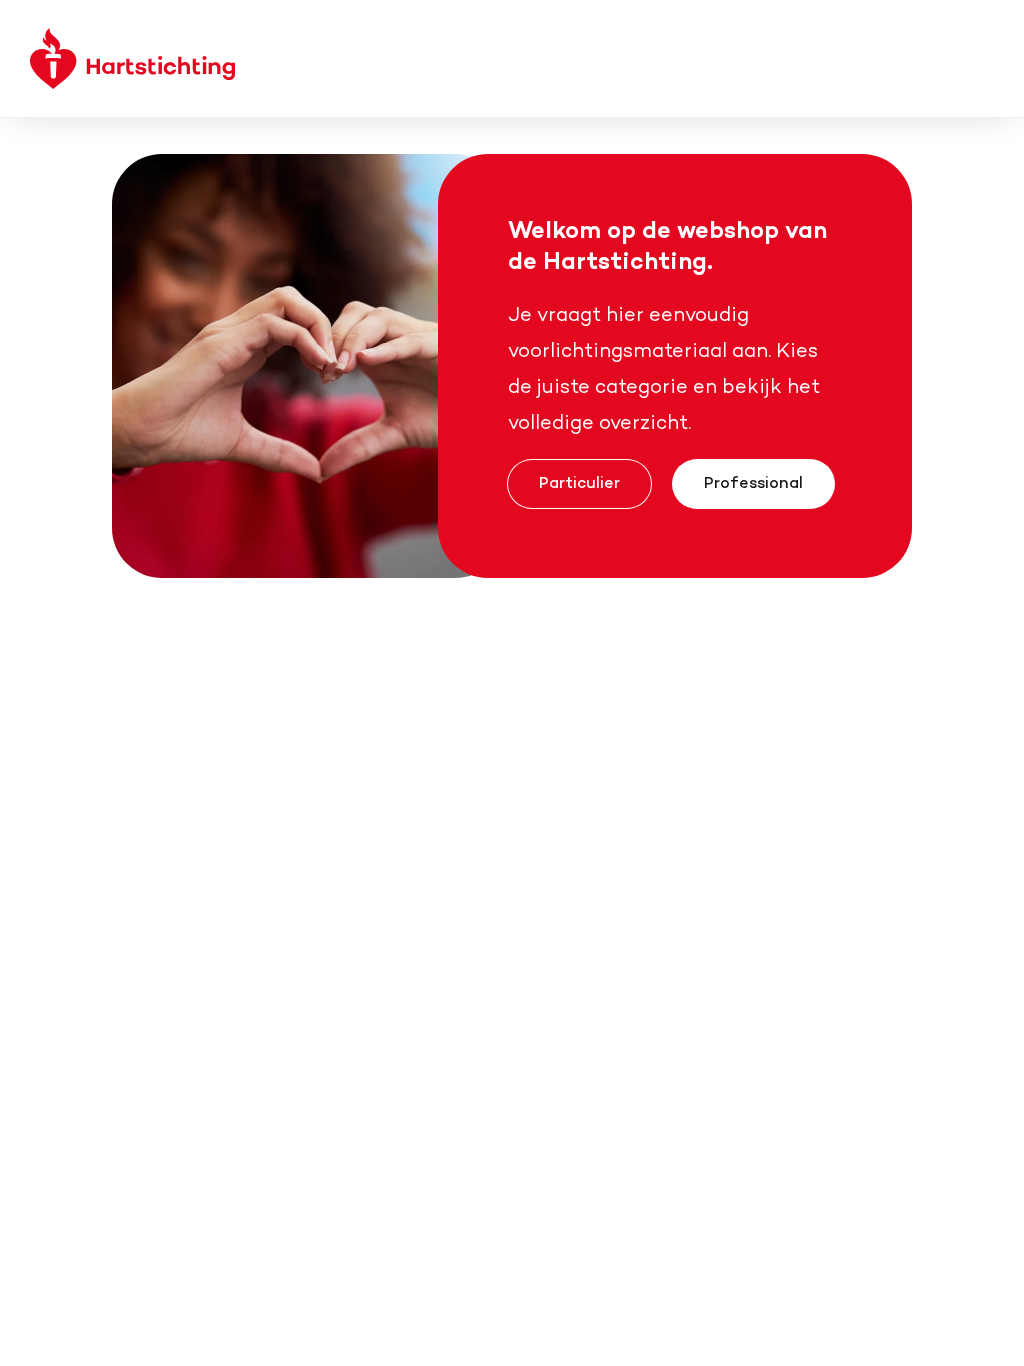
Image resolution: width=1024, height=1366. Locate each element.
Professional (753, 482)
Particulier (579, 482)
